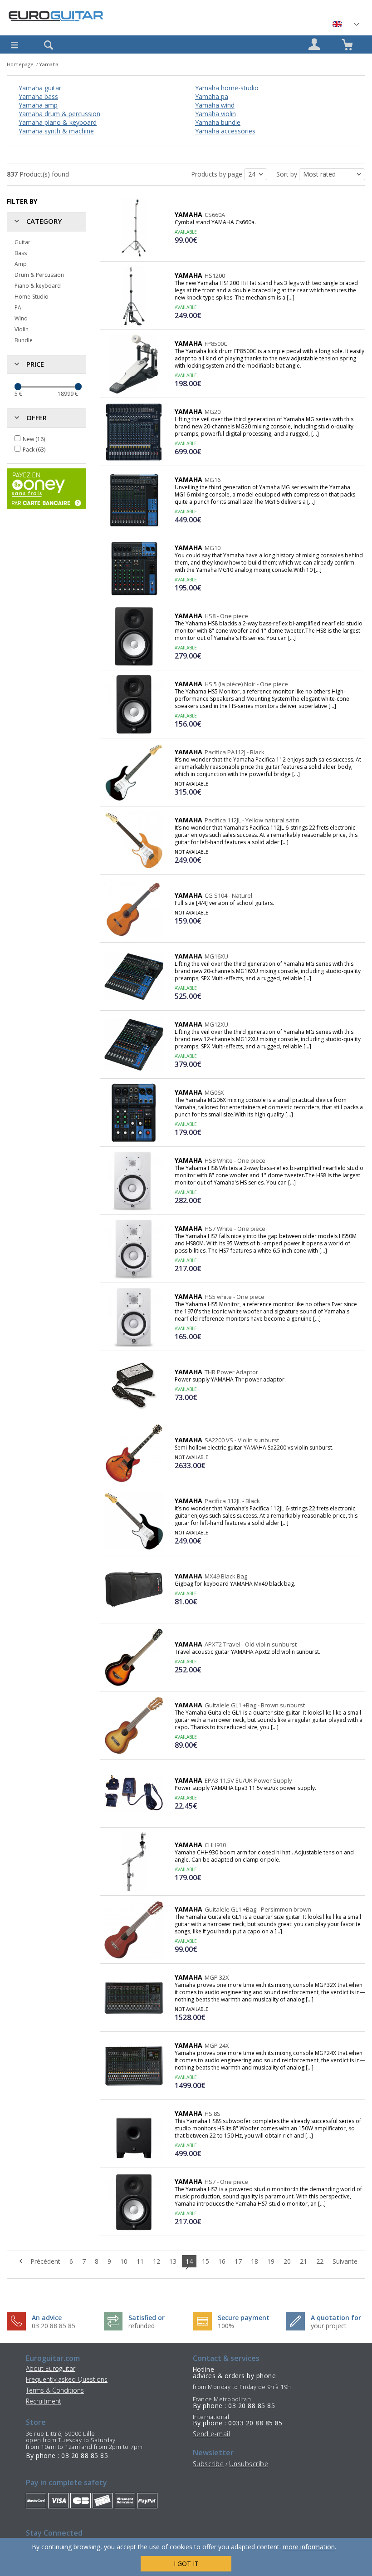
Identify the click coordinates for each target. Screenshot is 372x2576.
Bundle (24, 340)
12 (157, 2261)
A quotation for (336, 2318)
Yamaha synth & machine (56, 131)
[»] (345, 24)
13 (173, 2261)
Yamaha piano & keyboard (58, 122)
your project (329, 2326)
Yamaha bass (38, 96)
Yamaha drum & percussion (59, 114)
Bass (21, 253)
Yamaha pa (212, 96)
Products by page (218, 174)
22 (320, 2261)
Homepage (20, 64)
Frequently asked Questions (67, 2379)
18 (255, 2261)
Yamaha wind (215, 105)
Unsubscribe (249, 2464)
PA (18, 307)
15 (206, 2261)
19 (271, 2261)
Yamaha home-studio (227, 88)
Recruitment (44, 2401)
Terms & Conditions (55, 2390)
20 (287, 2261)
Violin (22, 329)
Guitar (22, 242)
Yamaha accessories (225, 131)
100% (226, 2326)
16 (222, 2261)
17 (238, 2261)
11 (140, 2261)
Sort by (288, 174)
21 (303, 2261)
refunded (142, 2326)
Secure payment (244, 2318)
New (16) (34, 439)
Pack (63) (34, 450)
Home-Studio (32, 297)
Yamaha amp (38, 105)
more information (309, 2547)
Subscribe (208, 2464)
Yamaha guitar (40, 88)
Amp (21, 264)
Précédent (44, 2261)
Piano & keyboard (38, 286)
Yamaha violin (215, 114)
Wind (21, 318)
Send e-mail (211, 2434)
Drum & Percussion (39, 275)
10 (124, 2261)
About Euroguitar (51, 2368)
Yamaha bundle (218, 122)
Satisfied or (147, 2318)
